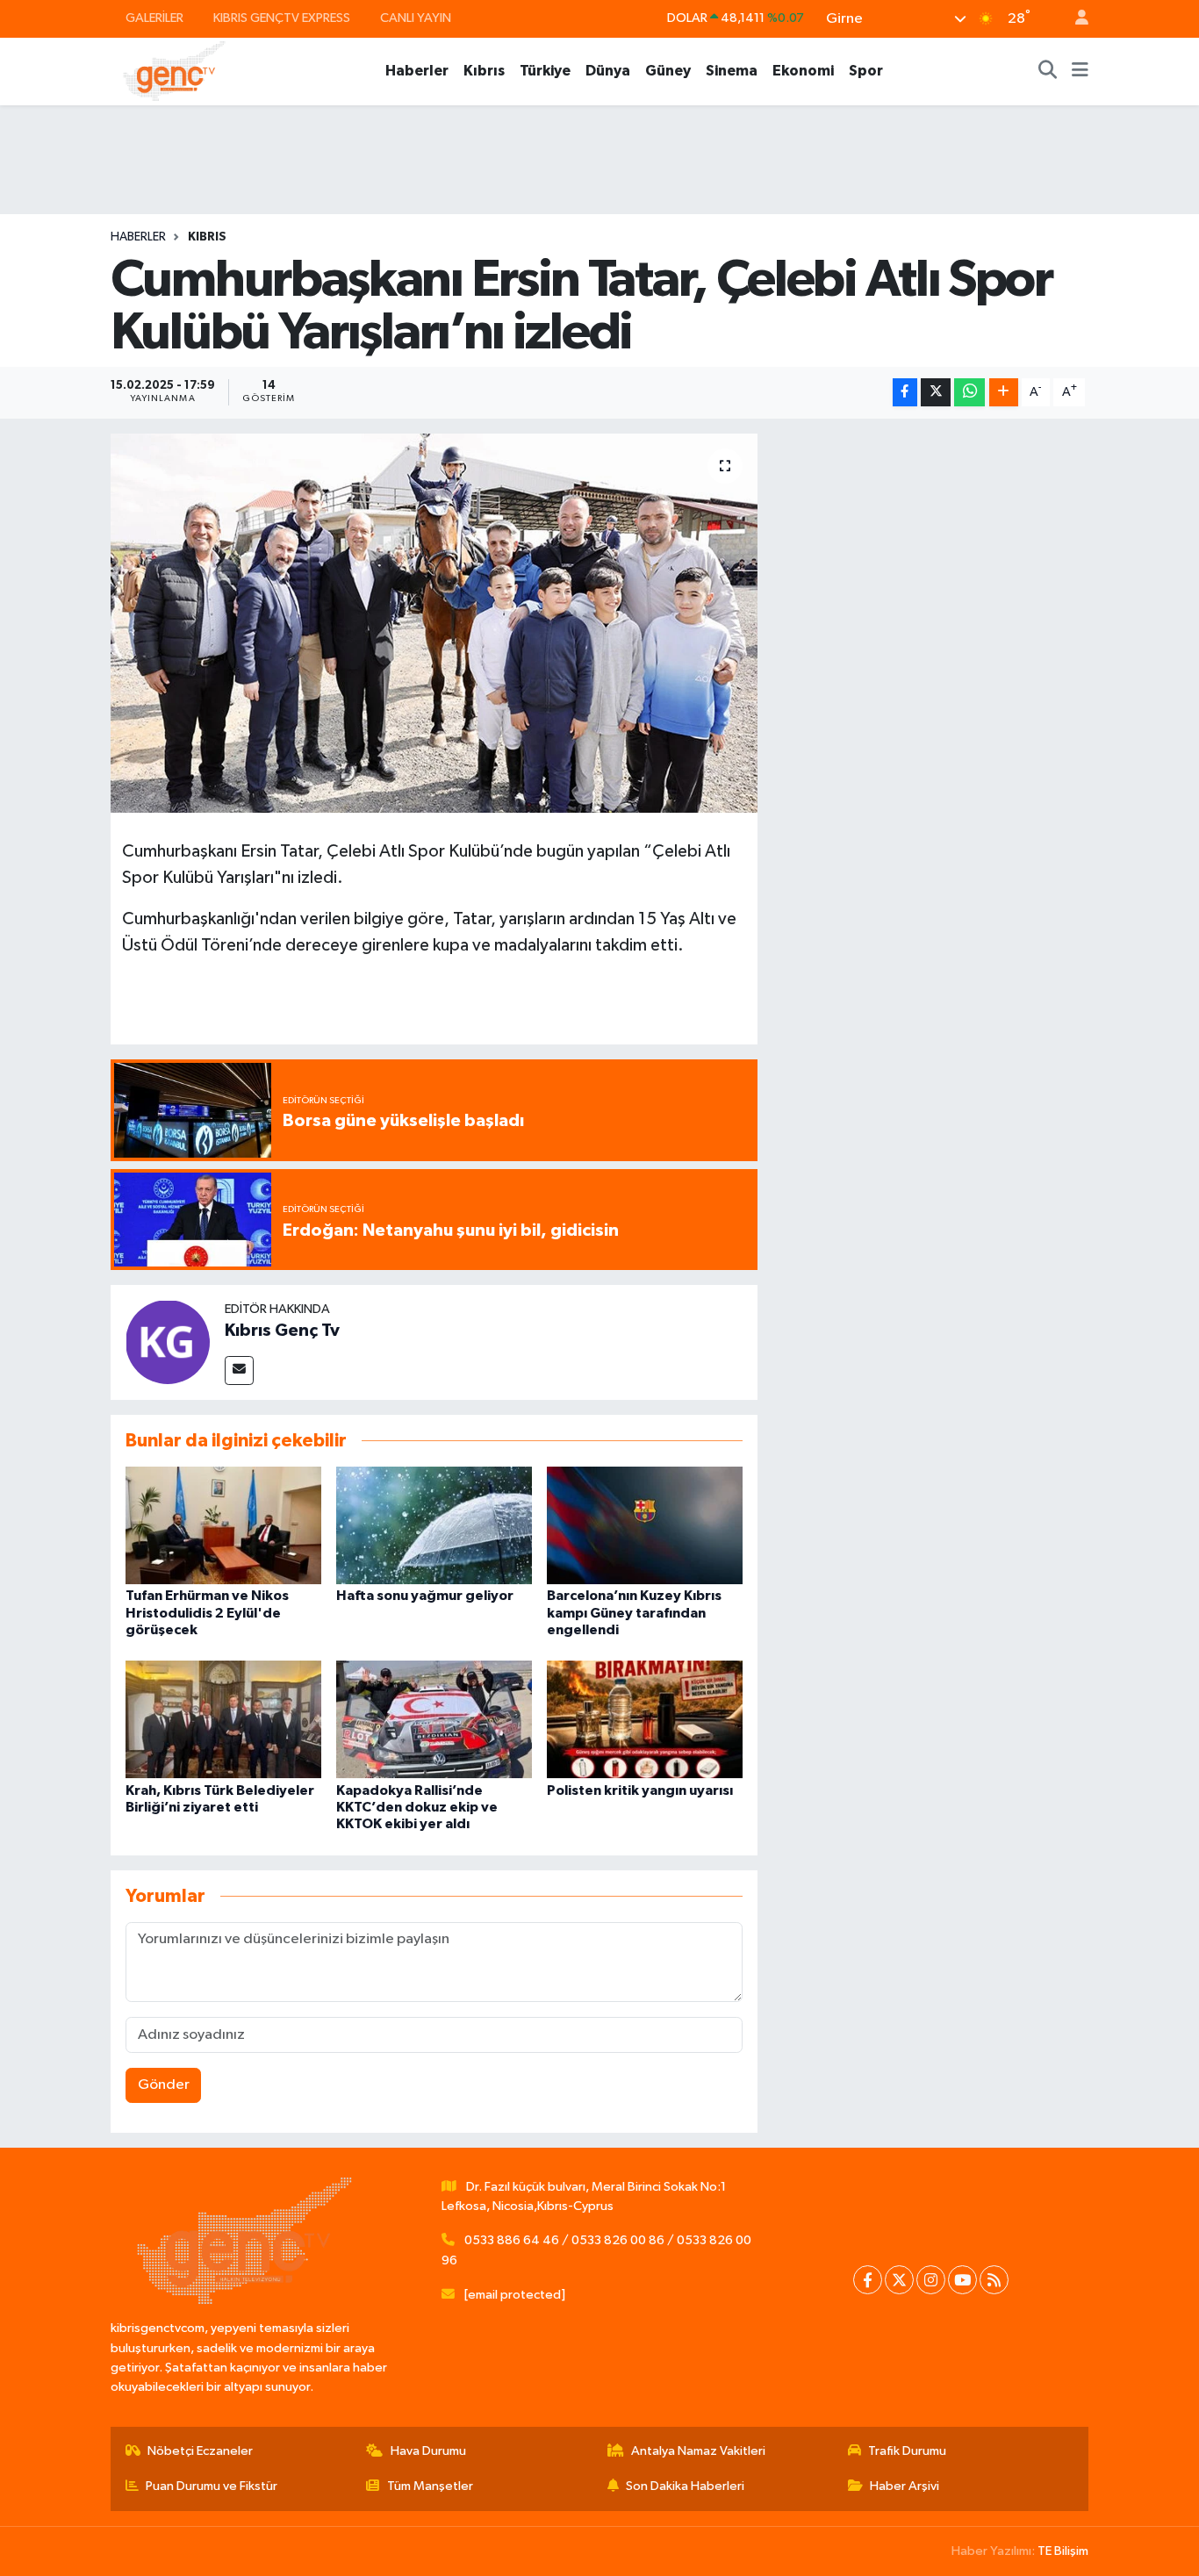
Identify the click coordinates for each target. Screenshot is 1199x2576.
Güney (668, 71)
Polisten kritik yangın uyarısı (640, 1790)
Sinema (732, 71)
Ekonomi (803, 71)
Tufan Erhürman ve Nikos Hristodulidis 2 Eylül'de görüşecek (207, 1612)
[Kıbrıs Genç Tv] (168, 1342)
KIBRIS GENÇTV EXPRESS (282, 18)
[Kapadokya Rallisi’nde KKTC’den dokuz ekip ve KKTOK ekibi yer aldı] (434, 1719)
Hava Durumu (428, 2451)
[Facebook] (868, 2280)
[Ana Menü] (1080, 71)
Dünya (608, 71)
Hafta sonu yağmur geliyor (425, 1596)
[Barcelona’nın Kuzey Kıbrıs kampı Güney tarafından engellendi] (645, 1525)
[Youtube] (962, 2280)
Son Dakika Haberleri (685, 2486)
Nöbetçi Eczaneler (200, 2451)
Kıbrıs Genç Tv (282, 1331)
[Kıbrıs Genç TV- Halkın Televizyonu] (174, 71)
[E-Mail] (239, 1371)
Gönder (164, 2085)
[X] (899, 2280)
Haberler (417, 71)
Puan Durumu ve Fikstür (212, 2486)
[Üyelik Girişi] (1074, 19)
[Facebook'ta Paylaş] (905, 393)
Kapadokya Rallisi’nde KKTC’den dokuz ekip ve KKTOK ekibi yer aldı (417, 1807)
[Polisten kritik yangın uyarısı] (645, 1719)
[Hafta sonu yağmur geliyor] (434, 1525)
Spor (866, 71)
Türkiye (545, 71)
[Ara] (1048, 71)
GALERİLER (154, 18)
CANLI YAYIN (416, 18)
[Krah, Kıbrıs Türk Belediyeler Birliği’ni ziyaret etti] (223, 1719)
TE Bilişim (1063, 2551)
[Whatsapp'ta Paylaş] (969, 393)
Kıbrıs (484, 71)
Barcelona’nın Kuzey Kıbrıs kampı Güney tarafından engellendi (634, 1612)
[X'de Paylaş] (936, 393)
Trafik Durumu (907, 2451)
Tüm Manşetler (430, 2486)
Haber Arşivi (905, 2486)
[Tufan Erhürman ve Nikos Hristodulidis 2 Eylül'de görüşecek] (223, 1525)
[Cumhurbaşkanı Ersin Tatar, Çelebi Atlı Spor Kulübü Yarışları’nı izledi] (434, 623)
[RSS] (994, 2280)
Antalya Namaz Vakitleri (698, 2451)
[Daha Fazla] (1004, 393)
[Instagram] (931, 2280)
